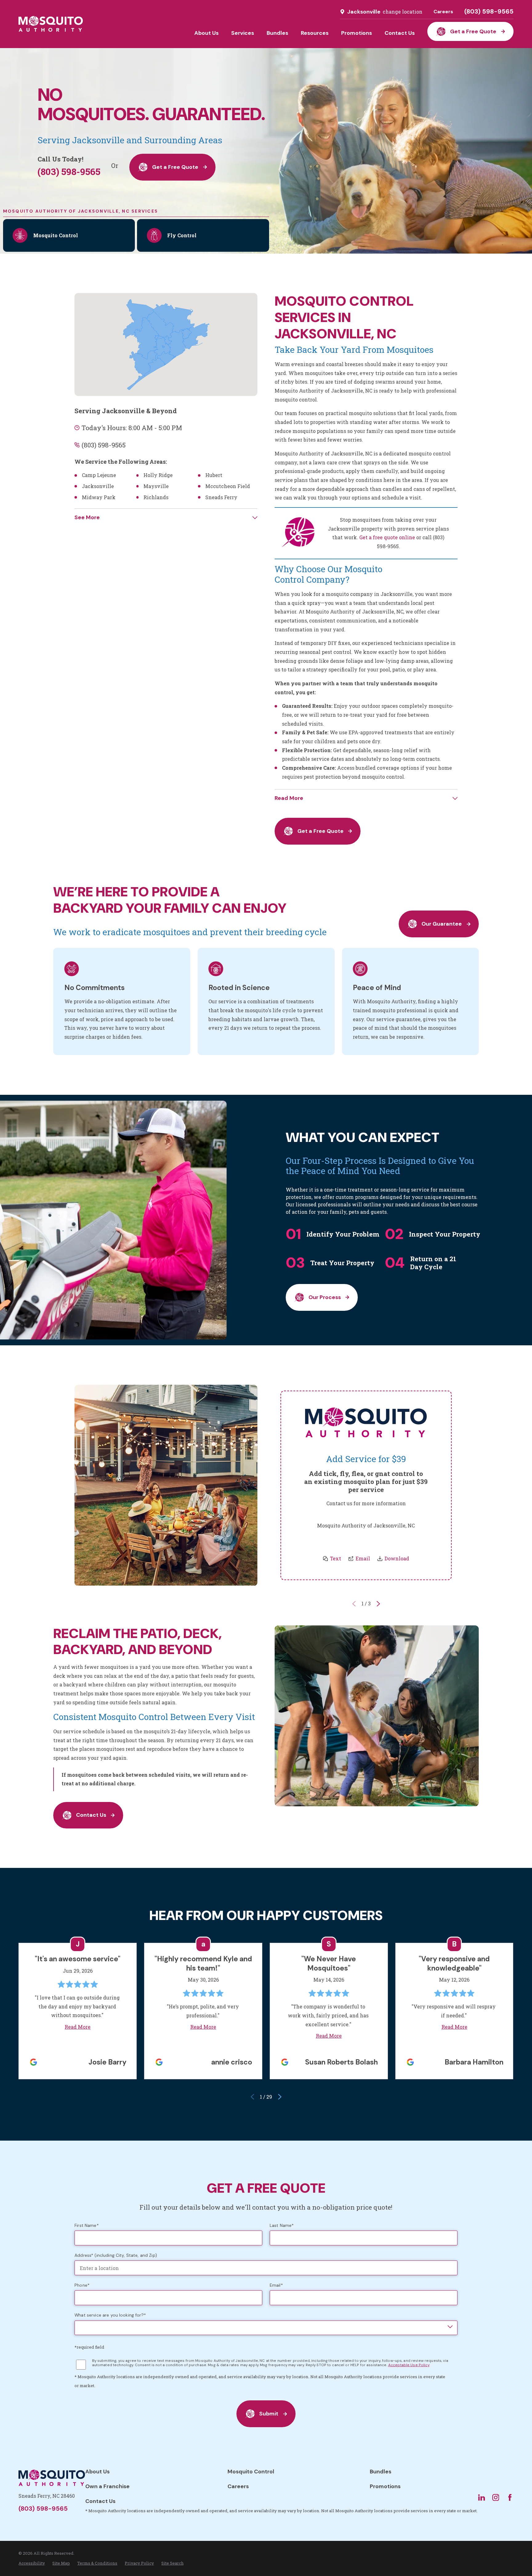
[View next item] (378, 1604)
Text (336, 1558)
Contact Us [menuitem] (400, 33)
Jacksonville (364, 12)
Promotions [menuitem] (357, 33)
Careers (443, 12)
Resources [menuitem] (315, 33)
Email (363, 1558)
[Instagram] (496, 2497)
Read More (78, 2027)
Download (397, 1558)
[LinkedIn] (482, 2497)
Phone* (82, 2285)
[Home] (51, 24)
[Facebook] (510, 2497)
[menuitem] (32, 2563)
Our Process (325, 1297)
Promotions (385, 2486)
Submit (269, 2414)
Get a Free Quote (473, 31)
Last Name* (282, 2225)
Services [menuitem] (243, 33)
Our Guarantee (442, 924)
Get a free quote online (387, 537)
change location (403, 12)
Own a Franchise (107, 2486)
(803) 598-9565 (489, 12)
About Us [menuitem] (206, 33)
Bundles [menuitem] (277, 33)
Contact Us (91, 1815)
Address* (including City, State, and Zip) (116, 2255)
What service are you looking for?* (110, 2315)
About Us (97, 2472)
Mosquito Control (251, 2472)
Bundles (381, 2472)
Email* (276, 2285)
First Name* (87, 2225)
